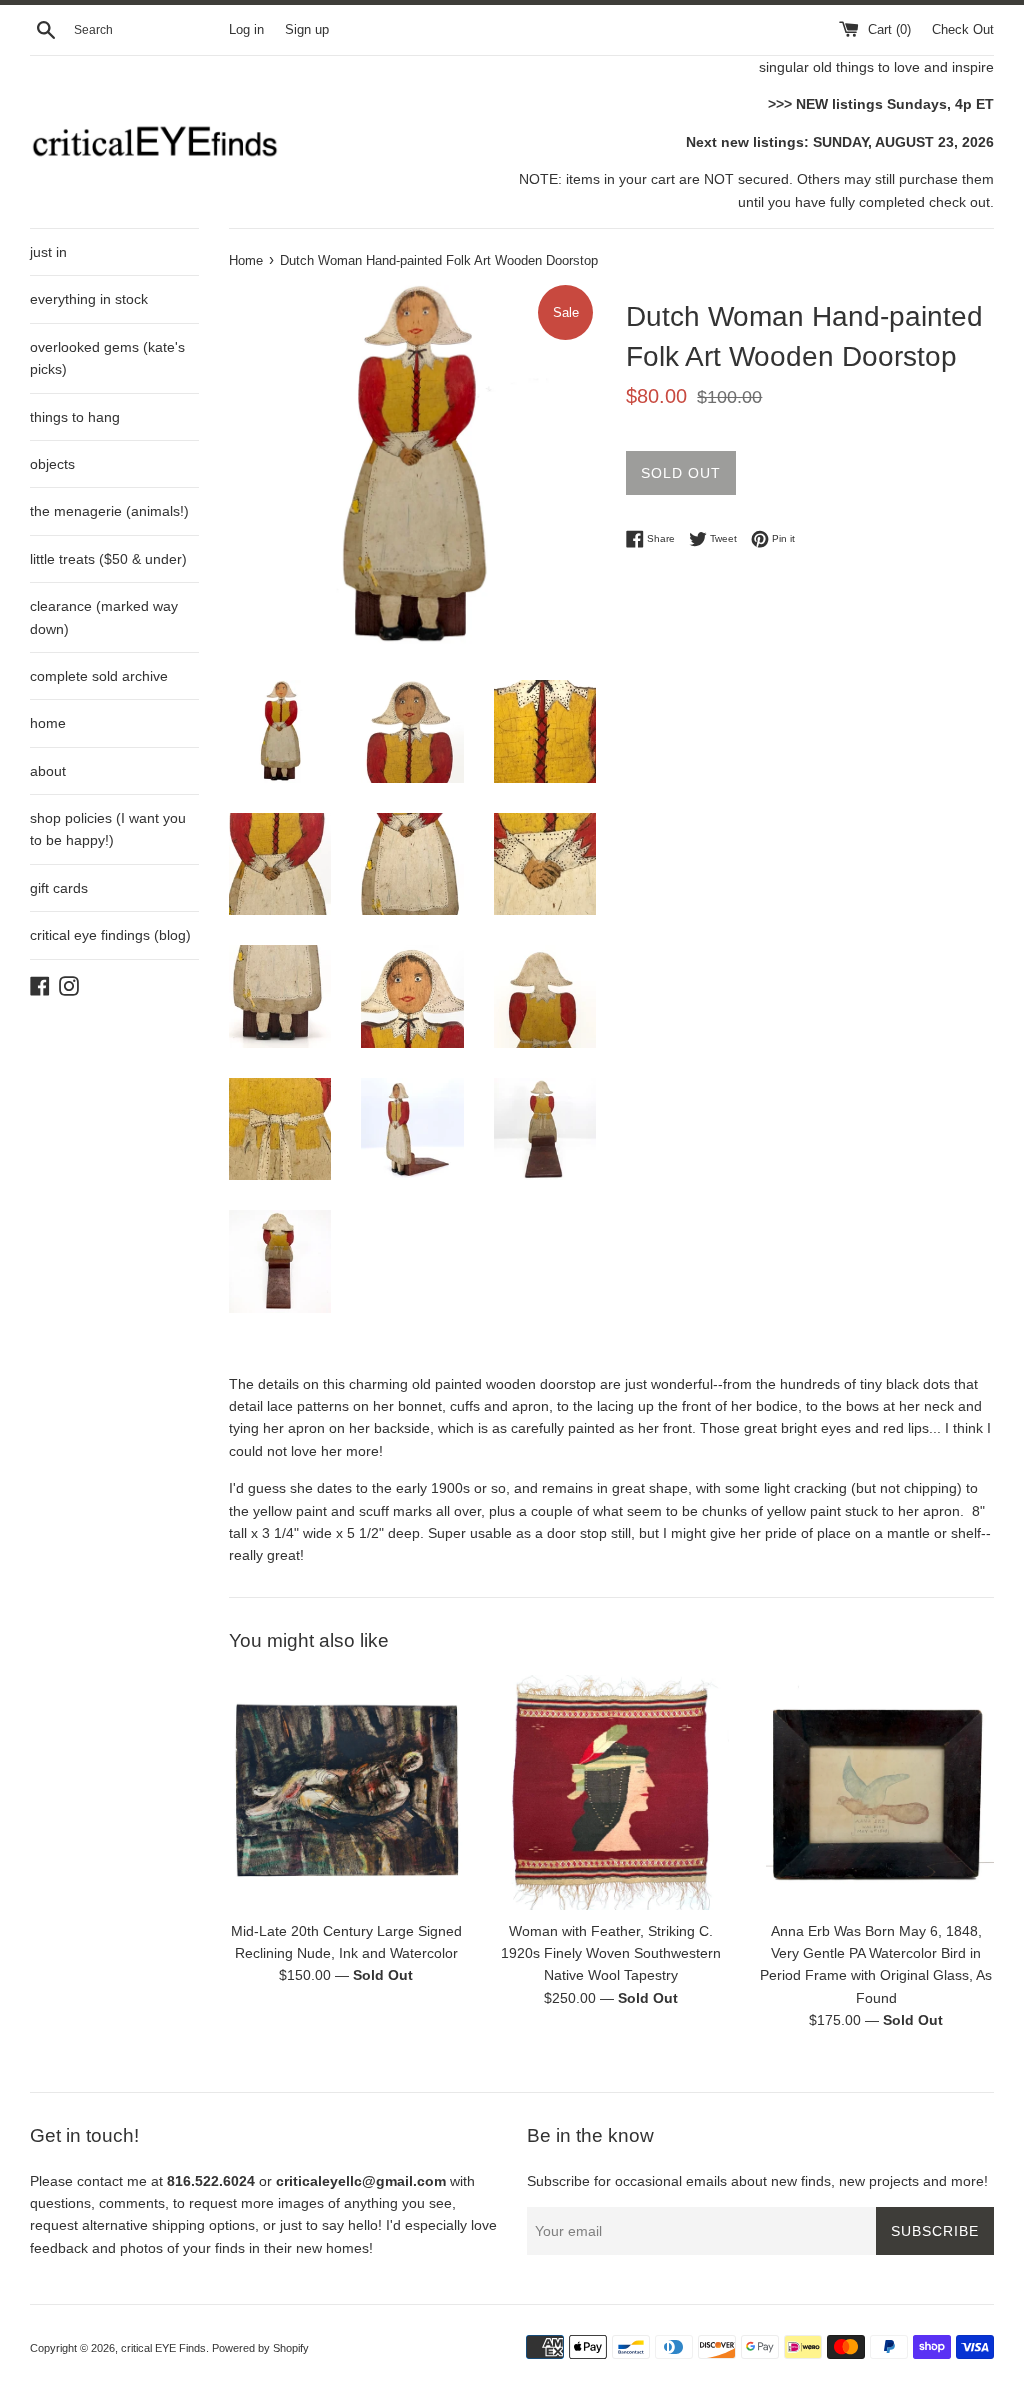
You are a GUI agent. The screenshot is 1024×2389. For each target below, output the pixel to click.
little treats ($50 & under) (108, 559)
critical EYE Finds (163, 2348)
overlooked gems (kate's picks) (107, 358)
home (48, 723)
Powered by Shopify (260, 2348)
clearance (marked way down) (104, 617)
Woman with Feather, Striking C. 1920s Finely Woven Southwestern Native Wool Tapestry (611, 1953)
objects (52, 464)
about (48, 771)
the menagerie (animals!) (109, 511)
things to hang (75, 417)
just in (48, 252)
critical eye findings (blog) (110, 935)
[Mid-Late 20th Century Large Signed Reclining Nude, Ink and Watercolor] (346, 1792)
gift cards (59, 888)
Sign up (307, 30)
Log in (246, 30)
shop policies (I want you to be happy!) (108, 829)
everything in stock (89, 299)
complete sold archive (99, 676)
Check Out (963, 30)
